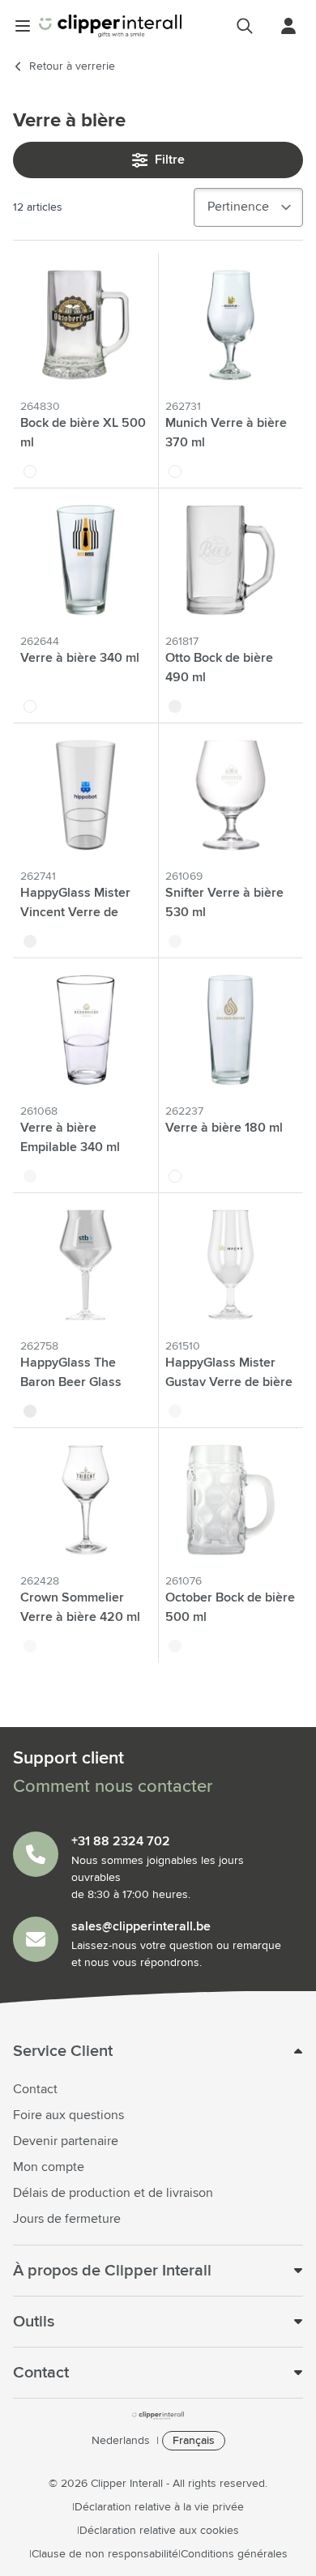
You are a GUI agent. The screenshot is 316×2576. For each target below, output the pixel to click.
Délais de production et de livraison (113, 2193)
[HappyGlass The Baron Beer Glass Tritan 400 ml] (85, 1265)
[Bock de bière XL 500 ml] (85, 325)
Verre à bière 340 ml (80, 658)
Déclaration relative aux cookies (159, 2531)
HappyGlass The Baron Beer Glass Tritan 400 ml (71, 1382)
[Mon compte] (288, 26)
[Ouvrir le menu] (23, 26)
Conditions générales (234, 2554)
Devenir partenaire (66, 2141)
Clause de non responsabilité (105, 2554)
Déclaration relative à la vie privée (159, 2507)
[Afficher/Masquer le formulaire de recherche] (245, 26)
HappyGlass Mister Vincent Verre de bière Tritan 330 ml (75, 912)
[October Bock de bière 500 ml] (231, 1500)
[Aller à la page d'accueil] (110, 26)
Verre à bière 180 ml (224, 1128)
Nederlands (121, 2441)
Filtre (170, 160)
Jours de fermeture (67, 2219)
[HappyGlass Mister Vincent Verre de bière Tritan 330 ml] (85, 795)
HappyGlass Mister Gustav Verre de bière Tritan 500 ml (229, 1382)
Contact (35, 2089)
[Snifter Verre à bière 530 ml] (231, 795)
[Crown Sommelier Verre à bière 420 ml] (85, 1500)
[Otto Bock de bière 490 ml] (231, 560)
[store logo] (158, 2416)
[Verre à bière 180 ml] (231, 1030)
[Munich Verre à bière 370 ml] (231, 325)
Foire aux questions (68, 2115)
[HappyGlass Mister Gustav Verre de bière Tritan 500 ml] (231, 1265)
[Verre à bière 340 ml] (85, 560)
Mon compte (49, 2167)
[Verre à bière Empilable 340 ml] (85, 1030)
